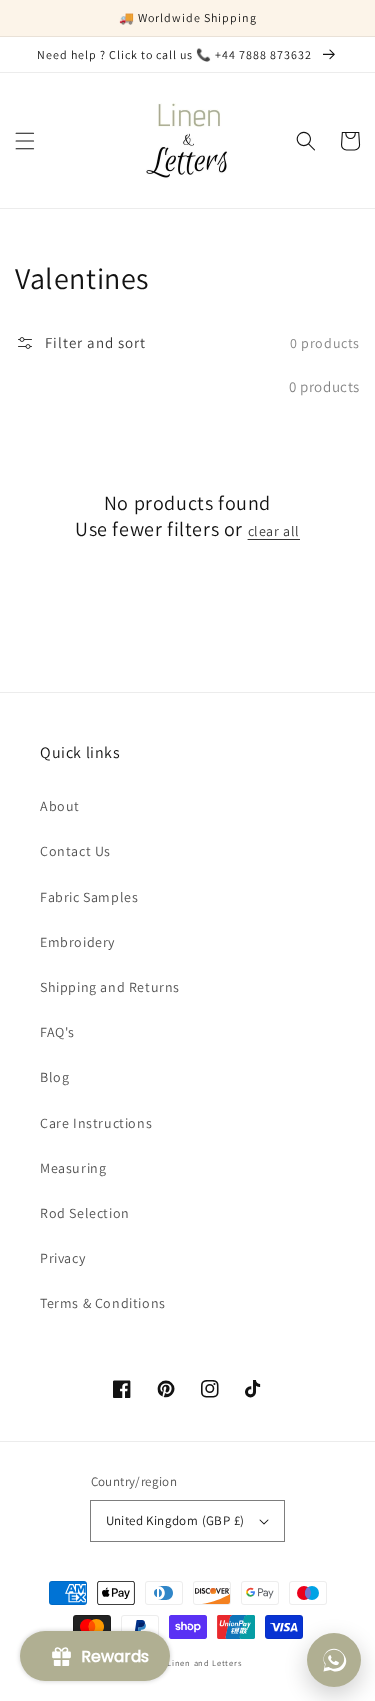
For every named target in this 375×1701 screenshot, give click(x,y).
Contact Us (75, 851)
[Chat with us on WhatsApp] (334, 1660)
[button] (25, 141)
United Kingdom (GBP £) (175, 1520)
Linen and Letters (204, 1662)
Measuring (73, 1168)
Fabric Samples (89, 897)
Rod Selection (85, 1213)
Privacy (62, 1258)
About (60, 806)
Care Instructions (96, 1123)
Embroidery (77, 942)
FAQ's (57, 1032)
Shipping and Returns (110, 987)
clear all (274, 531)
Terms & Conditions (103, 1303)
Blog (54, 1077)
